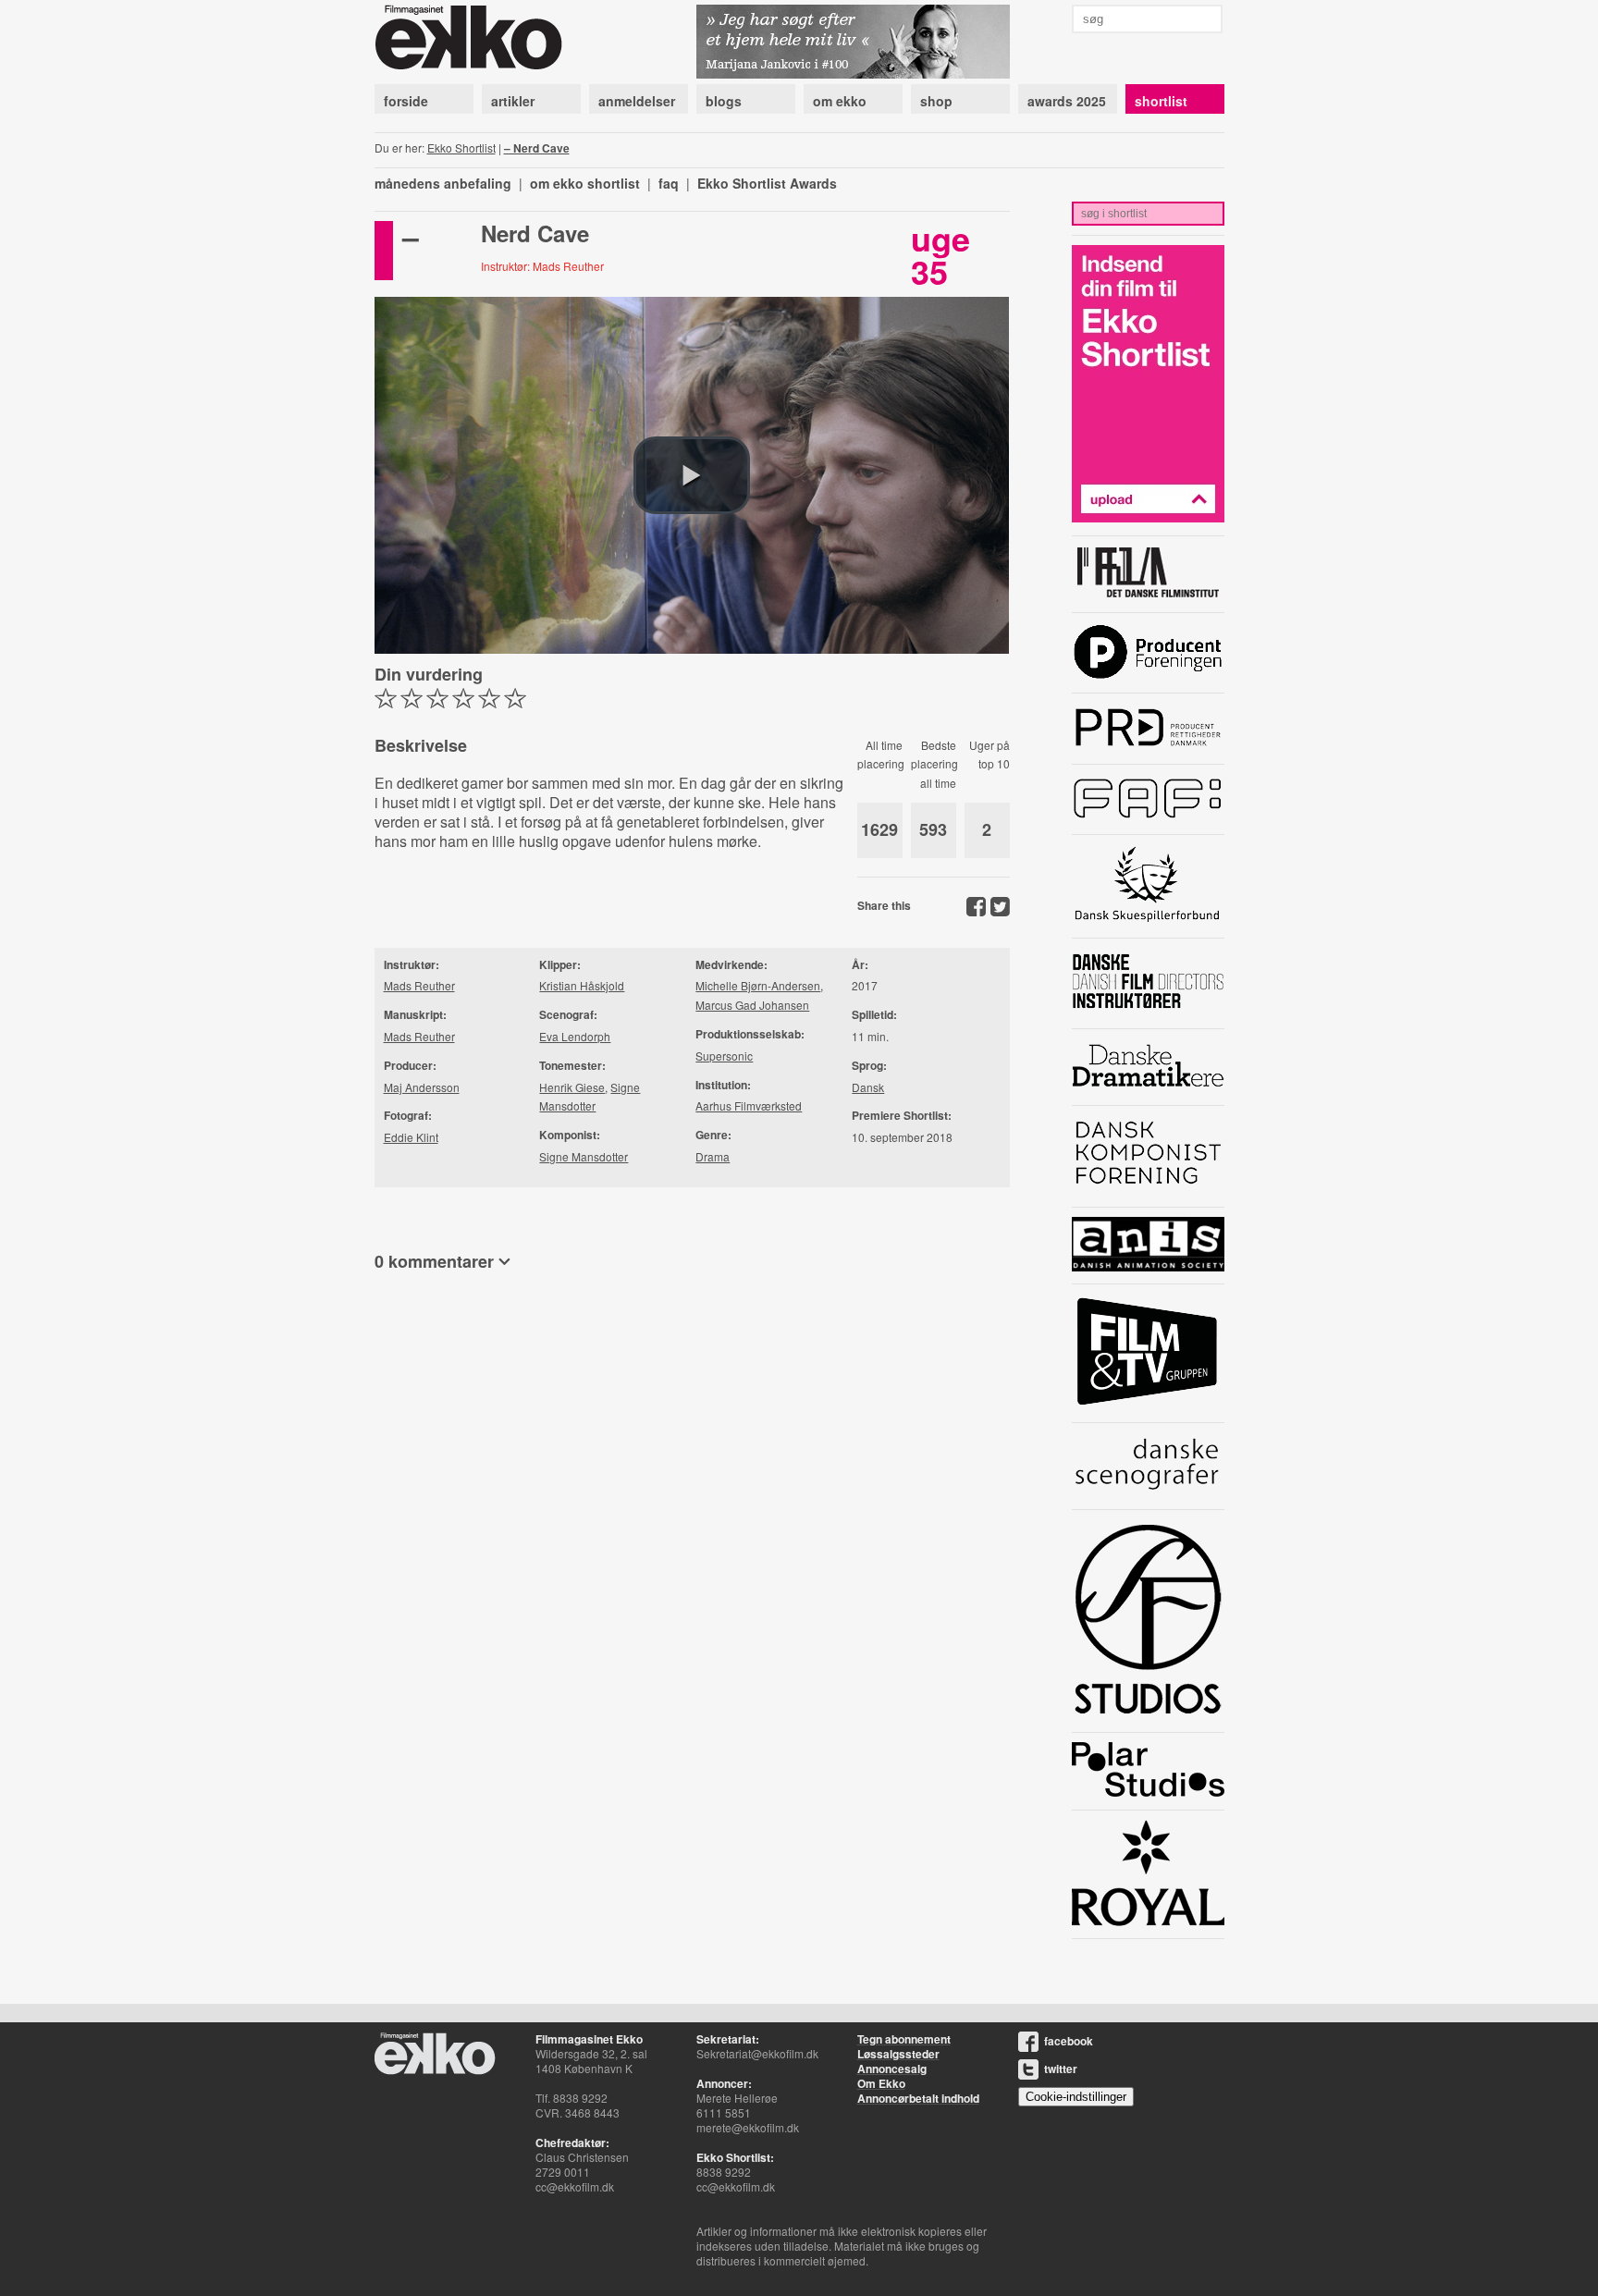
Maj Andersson (422, 1087)
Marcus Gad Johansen (752, 1005)
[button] (692, 475)
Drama (713, 1156)
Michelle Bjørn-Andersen (758, 985)
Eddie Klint (411, 1137)
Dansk (868, 1087)
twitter (1061, 2069)
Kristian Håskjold (582, 985)
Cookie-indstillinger (1076, 2097)
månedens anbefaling (443, 183)
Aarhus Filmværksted (749, 1105)
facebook (1069, 2041)
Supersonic (724, 1056)
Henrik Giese (572, 1087)
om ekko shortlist (585, 183)
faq (669, 183)
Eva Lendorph (575, 1036)
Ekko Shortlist (461, 147)
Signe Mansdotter (584, 1156)
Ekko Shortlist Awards (767, 183)
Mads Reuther (419, 985)
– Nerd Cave (537, 148)
